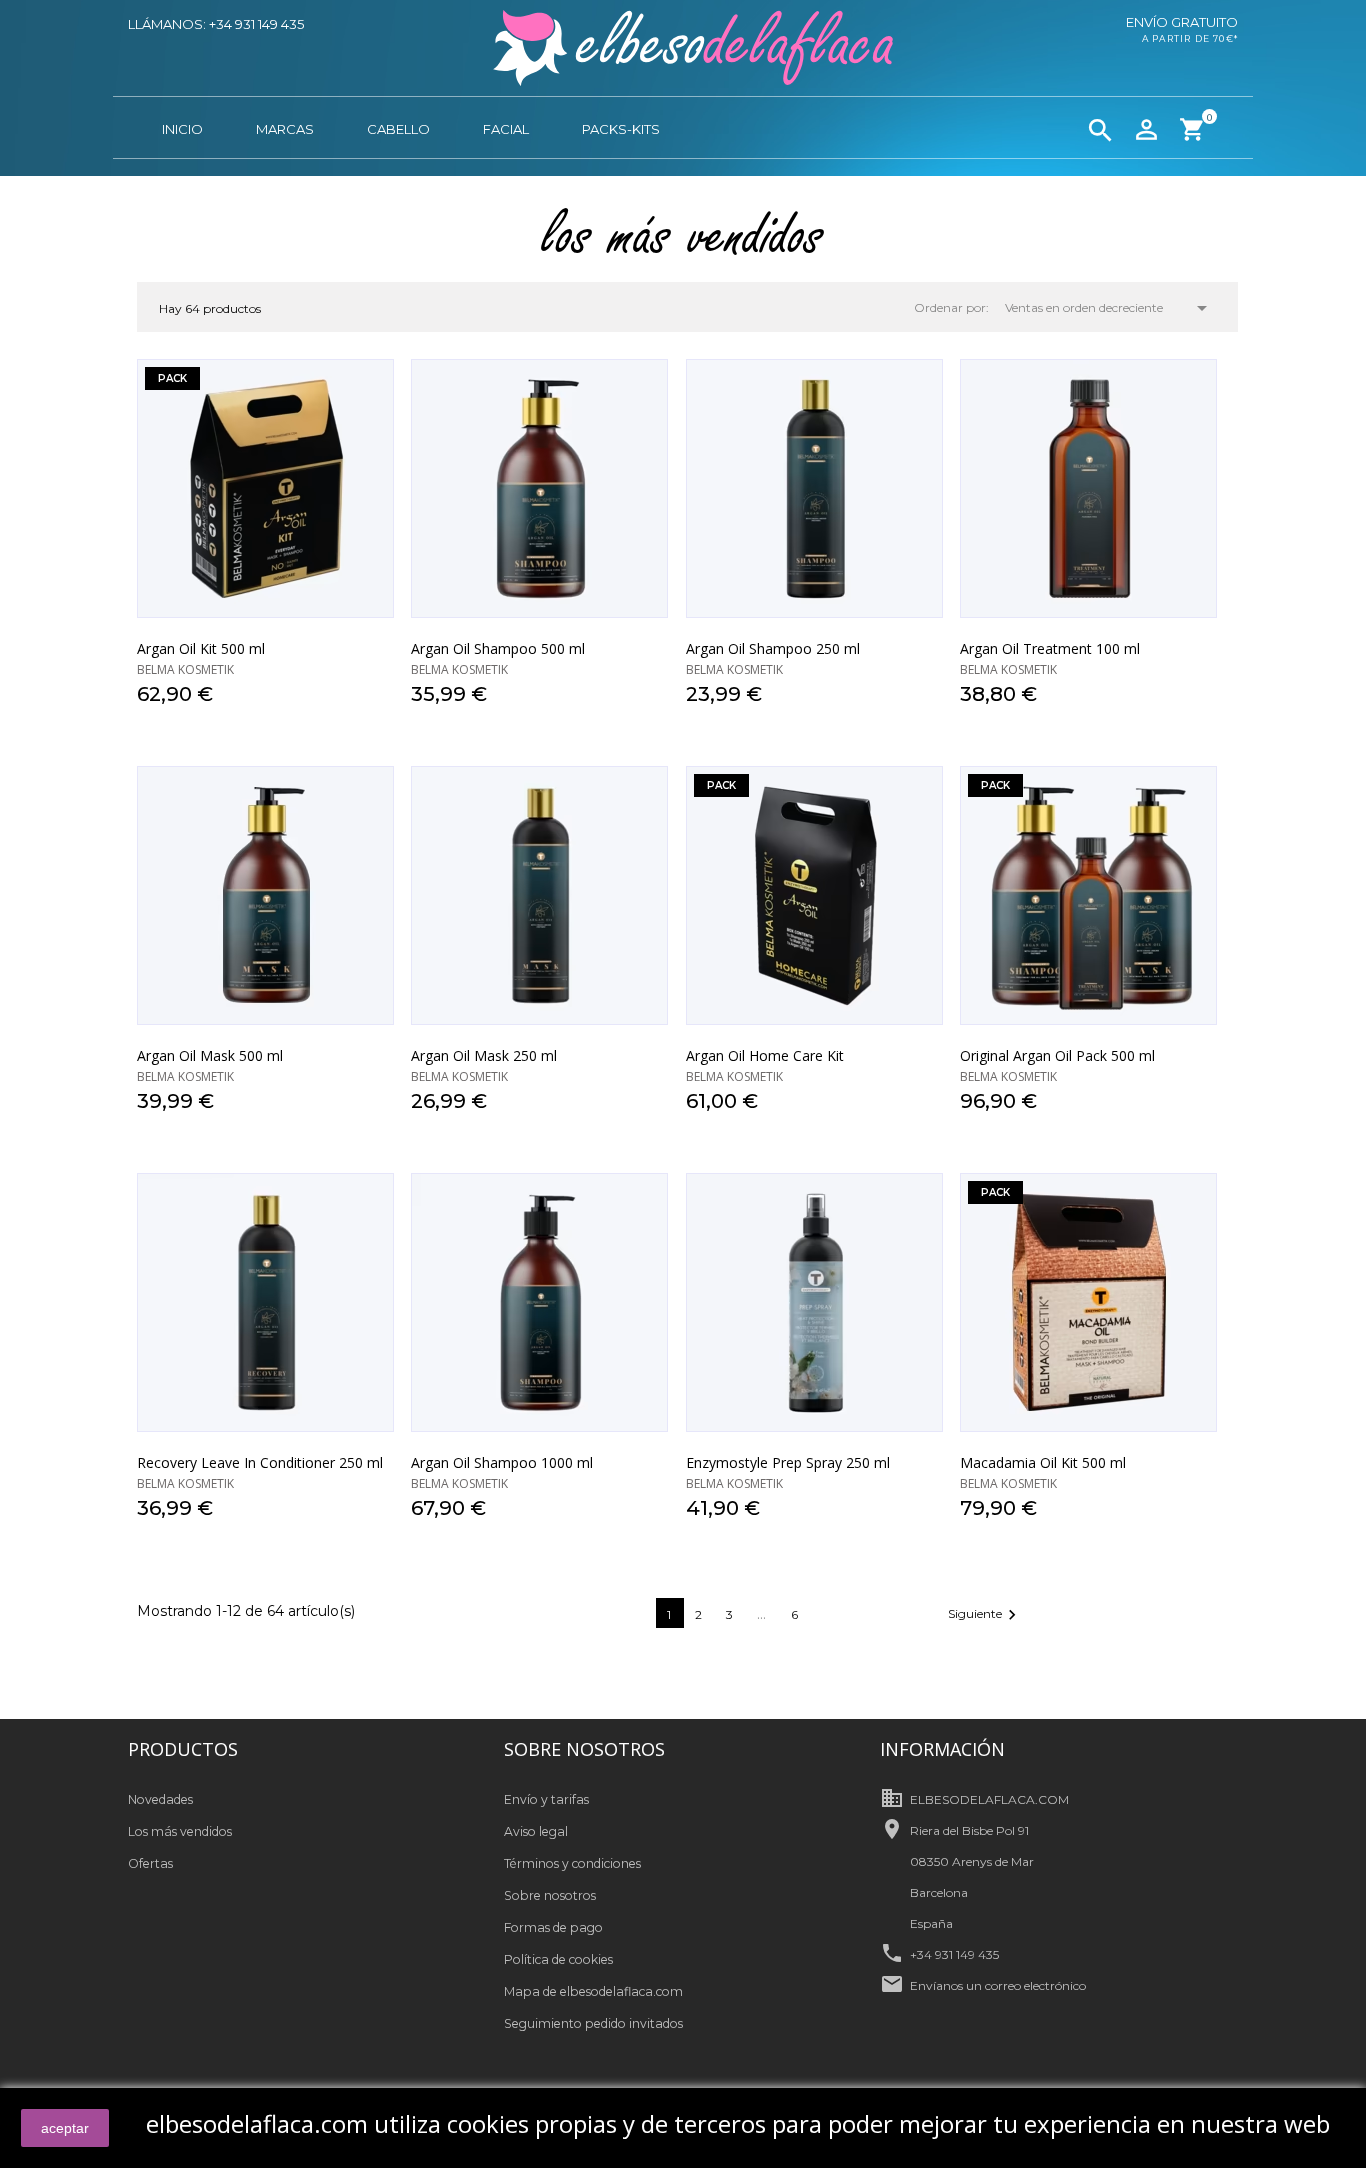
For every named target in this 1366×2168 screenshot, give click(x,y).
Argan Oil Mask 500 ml (210, 1055)
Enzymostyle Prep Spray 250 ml (788, 1462)
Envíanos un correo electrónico (998, 1985)
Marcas (285, 129)
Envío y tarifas (546, 1799)
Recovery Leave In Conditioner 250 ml (260, 1462)
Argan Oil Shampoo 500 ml (498, 648)
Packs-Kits (621, 129)
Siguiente (985, 1615)
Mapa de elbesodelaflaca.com (593, 1991)
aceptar (65, 2128)
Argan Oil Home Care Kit (765, 1055)
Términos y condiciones (572, 1863)
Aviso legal (536, 1831)
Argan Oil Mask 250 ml (484, 1055)
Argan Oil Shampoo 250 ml (773, 648)
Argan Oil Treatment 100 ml (1050, 648)
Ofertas (150, 1863)
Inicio (182, 129)
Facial (506, 129)
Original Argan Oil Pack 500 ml (1057, 1055)
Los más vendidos (180, 1831)
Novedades (160, 1799)
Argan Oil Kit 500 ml (201, 648)
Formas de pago (553, 1927)
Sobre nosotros (550, 1895)
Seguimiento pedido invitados (593, 2023)
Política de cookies (558, 1959)
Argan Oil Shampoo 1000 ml (502, 1462)
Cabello (398, 129)
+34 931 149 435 (954, 1954)
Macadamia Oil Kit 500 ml (1043, 1462)
